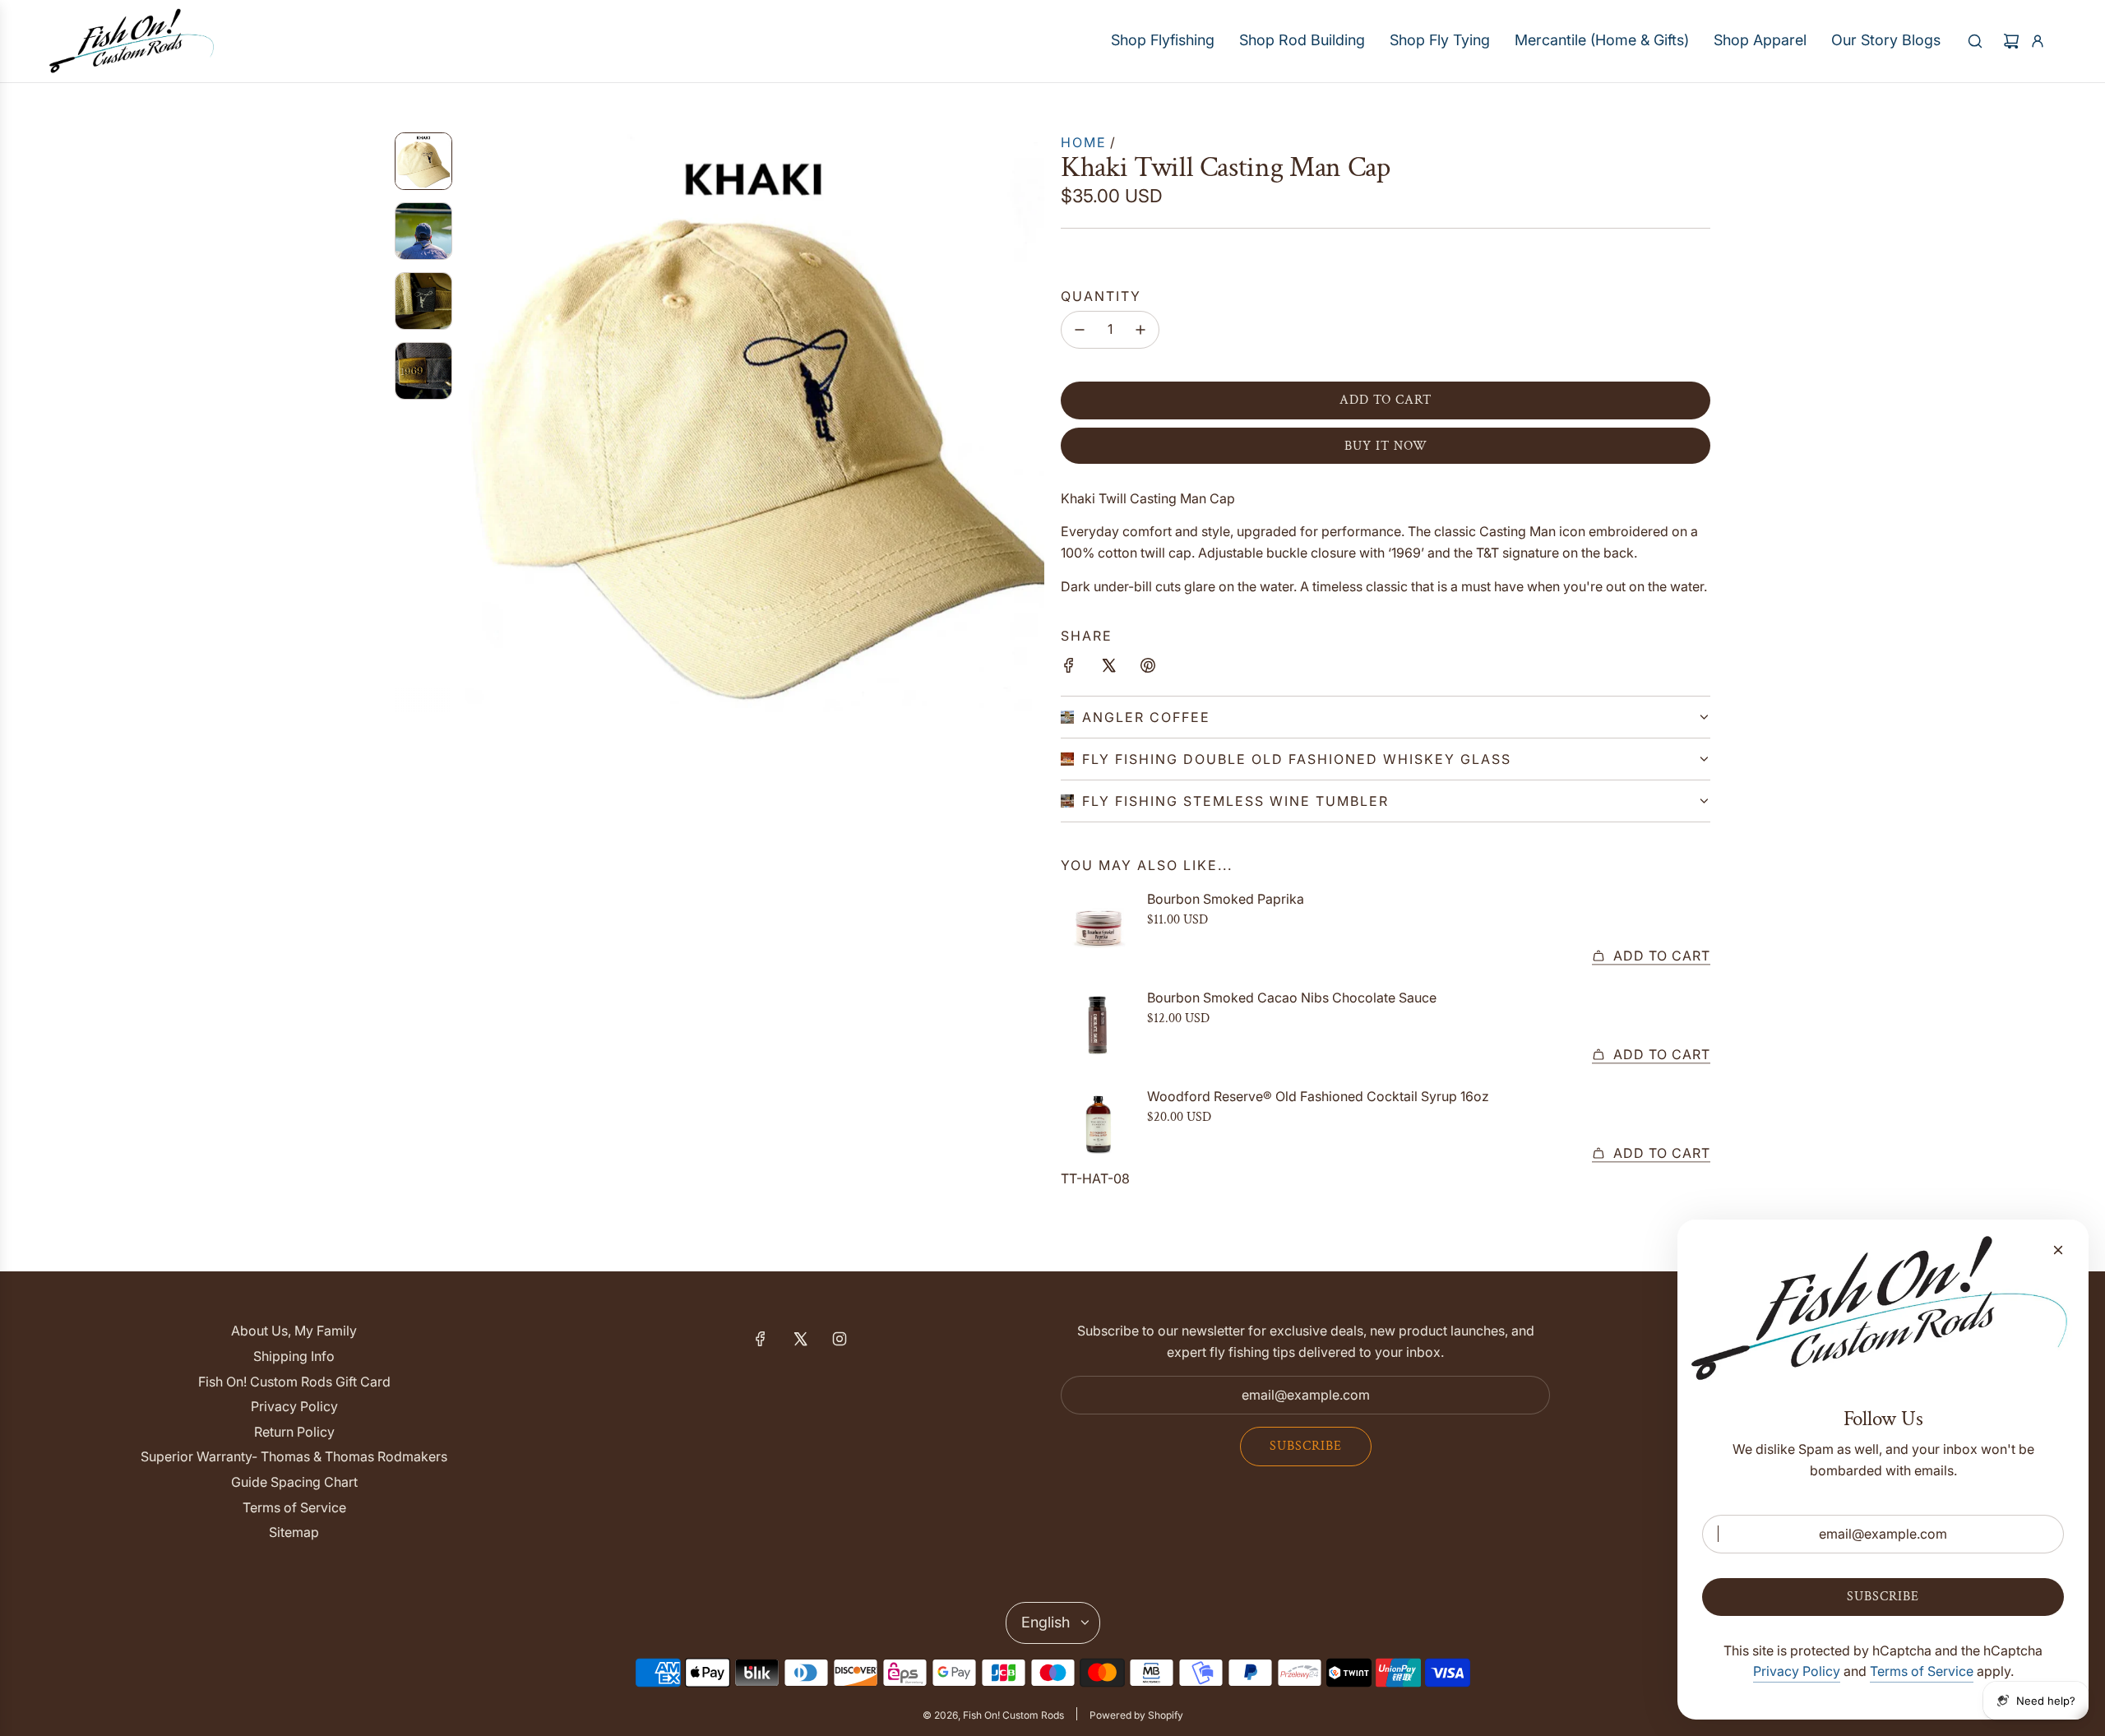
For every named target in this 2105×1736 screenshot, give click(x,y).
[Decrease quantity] (1080, 330)
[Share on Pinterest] (1148, 669)
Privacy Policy (1797, 1671)
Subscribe (1306, 1446)
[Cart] (2011, 41)
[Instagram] (840, 1339)
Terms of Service (1922, 1671)
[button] (478, 422)
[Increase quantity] (1140, 330)
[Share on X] (1108, 669)
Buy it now (1386, 446)
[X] (800, 1339)
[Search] (1975, 41)
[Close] (2058, 1250)
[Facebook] (761, 1339)
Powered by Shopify (1136, 1715)
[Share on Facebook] (1069, 669)
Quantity (1101, 296)
